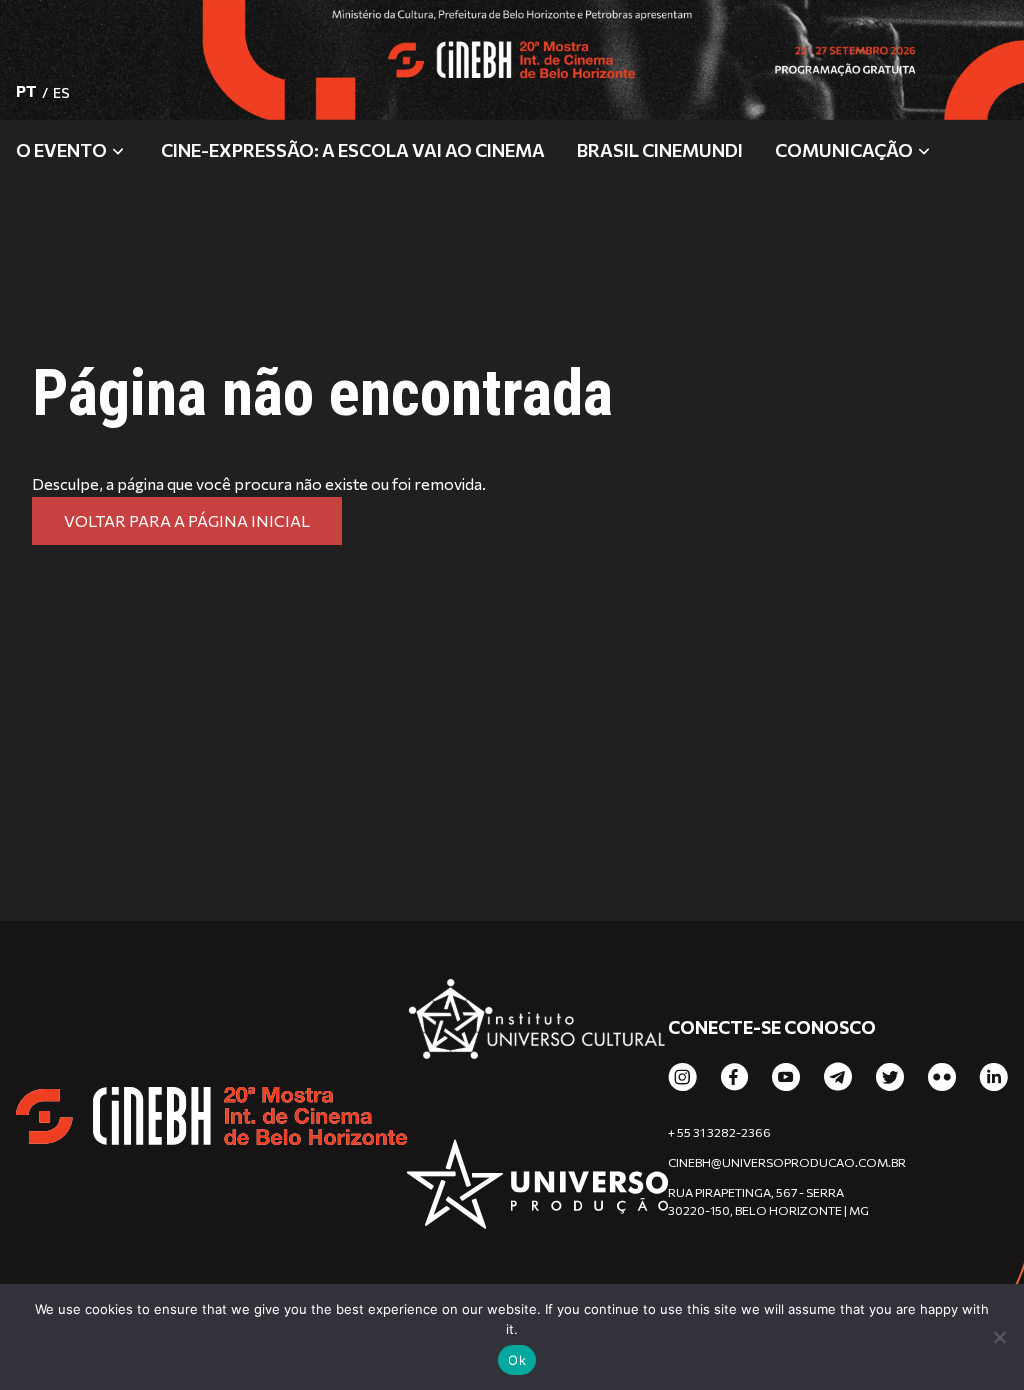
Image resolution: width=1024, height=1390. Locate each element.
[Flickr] (942, 1078)
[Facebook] (734, 1078)
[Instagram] (682, 1078)
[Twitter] (890, 1078)
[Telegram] (838, 1078)
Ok (517, 1360)
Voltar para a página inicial (187, 520)
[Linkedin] (994, 1078)
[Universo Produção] (537, 1187)
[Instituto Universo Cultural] (537, 1029)
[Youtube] (786, 1078)
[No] (999, 1337)
